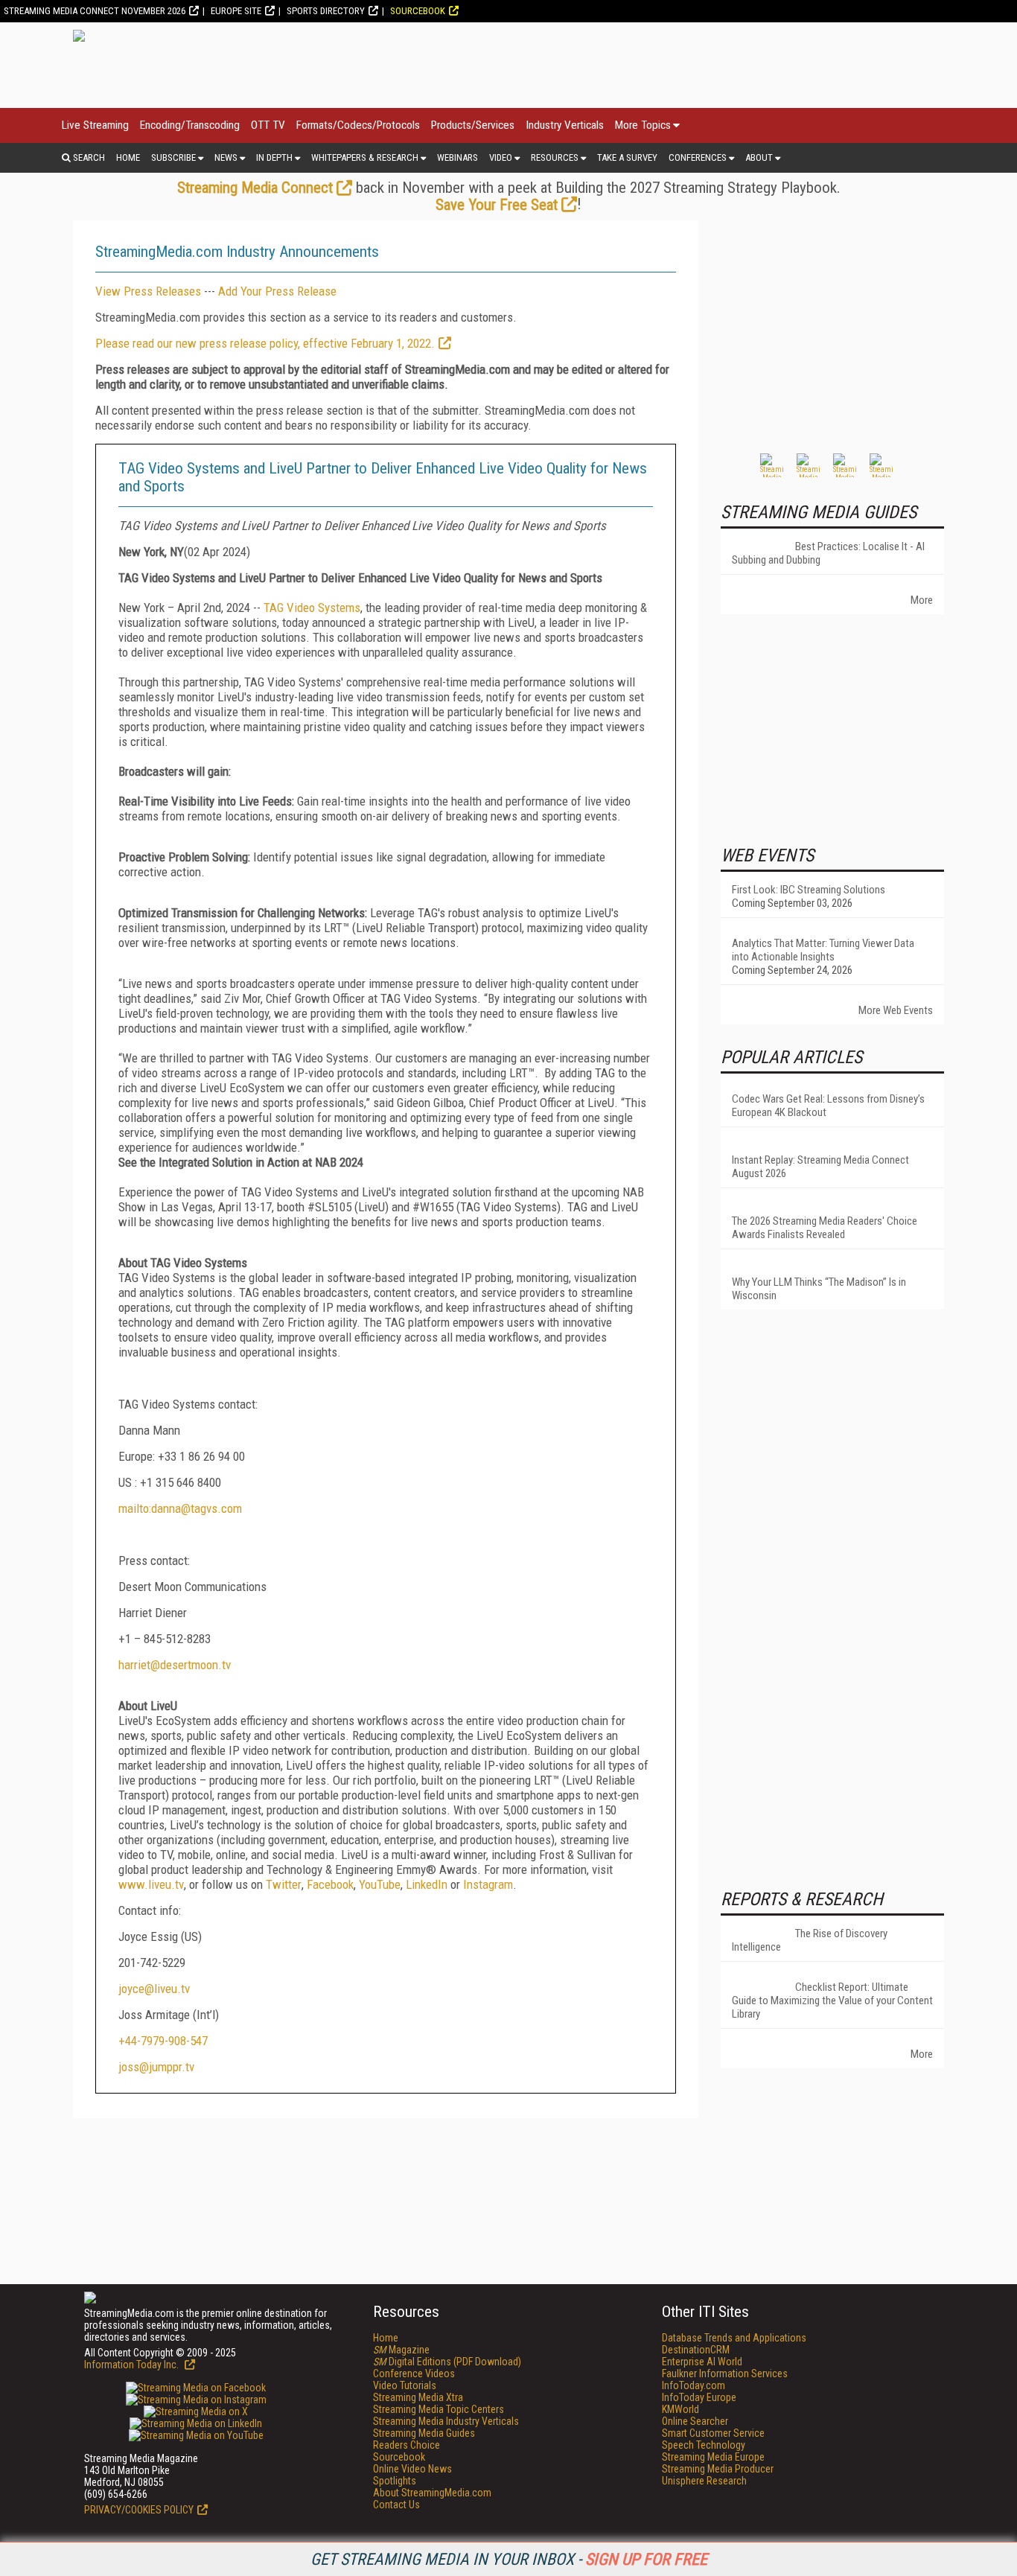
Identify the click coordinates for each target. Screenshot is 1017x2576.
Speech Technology (704, 2445)
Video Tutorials (405, 2385)
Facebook (330, 1884)
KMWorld (680, 2409)
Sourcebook (418, 11)
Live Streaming (95, 125)
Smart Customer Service (713, 2433)
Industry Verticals (565, 125)
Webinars (458, 157)
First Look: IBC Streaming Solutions (809, 890)
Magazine (401, 2350)
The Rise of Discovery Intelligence (810, 1940)
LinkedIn (427, 1884)
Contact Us (396, 2505)
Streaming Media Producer (718, 2469)
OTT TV (268, 125)
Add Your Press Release (277, 291)
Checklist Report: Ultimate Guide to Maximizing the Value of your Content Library (832, 2000)
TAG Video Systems (312, 608)
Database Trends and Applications (734, 2338)
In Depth (274, 157)
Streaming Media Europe (713, 2457)
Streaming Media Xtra (418, 2397)
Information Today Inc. (133, 2365)
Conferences (698, 157)
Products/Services (473, 125)
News (226, 157)
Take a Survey (627, 157)
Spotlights (395, 2481)
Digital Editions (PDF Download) (447, 2362)
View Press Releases (148, 291)
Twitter (284, 1884)
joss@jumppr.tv (156, 2067)
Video (501, 157)
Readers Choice (407, 2445)
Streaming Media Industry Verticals (446, 2421)
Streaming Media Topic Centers (439, 2409)
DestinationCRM (696, 2350)
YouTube (380, 1884)
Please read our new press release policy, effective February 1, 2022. (265, 343)
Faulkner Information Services (725, 2373)
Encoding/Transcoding (190, 125)
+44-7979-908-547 (163, 2041)
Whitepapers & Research (365, 157)
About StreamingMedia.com (432, 2493)
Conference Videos (414, 2373)
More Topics (643, 125)
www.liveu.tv (151, 1884)
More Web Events (896, 1010)
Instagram (488, 1884)
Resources (555, 157)
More (922, 600)
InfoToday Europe (699, 2397)
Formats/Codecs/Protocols (358, 125)
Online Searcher (695, 2421)
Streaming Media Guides (424, 2433)
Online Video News (412, 2469)
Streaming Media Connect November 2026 (95, 11)
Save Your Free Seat (497, 205)
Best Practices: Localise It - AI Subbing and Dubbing (828, 553)
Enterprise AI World (702, 2362)
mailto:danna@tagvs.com (180, 1508)
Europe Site (236, 11)
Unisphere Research (704, 2481)
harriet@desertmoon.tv (175, 1665)
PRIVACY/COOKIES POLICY (139, 2510)
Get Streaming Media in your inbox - (509, 2559)
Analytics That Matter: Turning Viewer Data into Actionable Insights (823, 950)
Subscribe (173, 157)
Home (128, 157)
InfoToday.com (694, 2385)
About (759, 157)
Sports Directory (326, 11)
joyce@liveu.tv (154, 1989)
